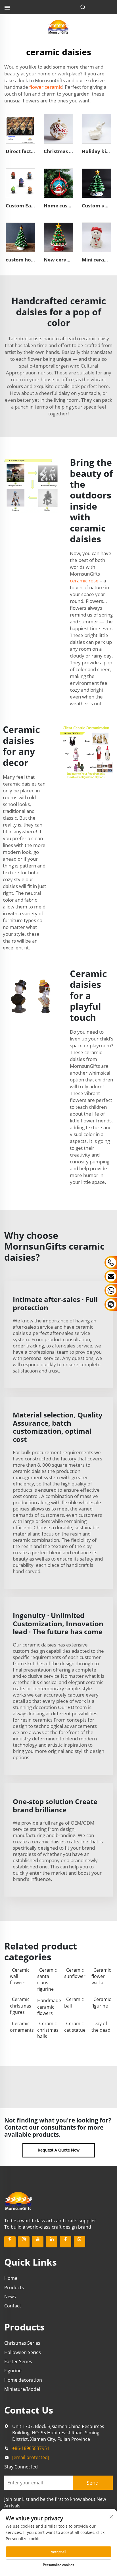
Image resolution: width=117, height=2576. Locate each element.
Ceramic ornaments (21, 2027)
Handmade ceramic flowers (48, 2007)
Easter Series (18, 2361)
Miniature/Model (22, 2389)
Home (11, 2278)
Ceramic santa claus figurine (47, 1980)
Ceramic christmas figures (21, 2006)
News (10, 2297)
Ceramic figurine (101, 2002)
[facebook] (66, 2242)
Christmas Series (22, 2343)
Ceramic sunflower (75, 1973)
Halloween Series (23, 2352)
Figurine (13, 2371)
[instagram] (24, 2242)
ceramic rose (84, 581)
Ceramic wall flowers (20, 1976)
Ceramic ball (74, 2002)
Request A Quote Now (59, 2150)
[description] (18, 2200)
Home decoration (23, 2380)
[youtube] (38, 2242)
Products (14, 2288)
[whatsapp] (80, 2242)
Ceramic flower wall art (101, 1976)
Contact (13, 2306)
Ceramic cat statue (75, 2027)
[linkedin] (52, 2242)
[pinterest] (10, 2242)
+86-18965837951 (31, 2448)
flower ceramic (46, 87)
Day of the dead (101, 2027)
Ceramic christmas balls (48, 2030)
